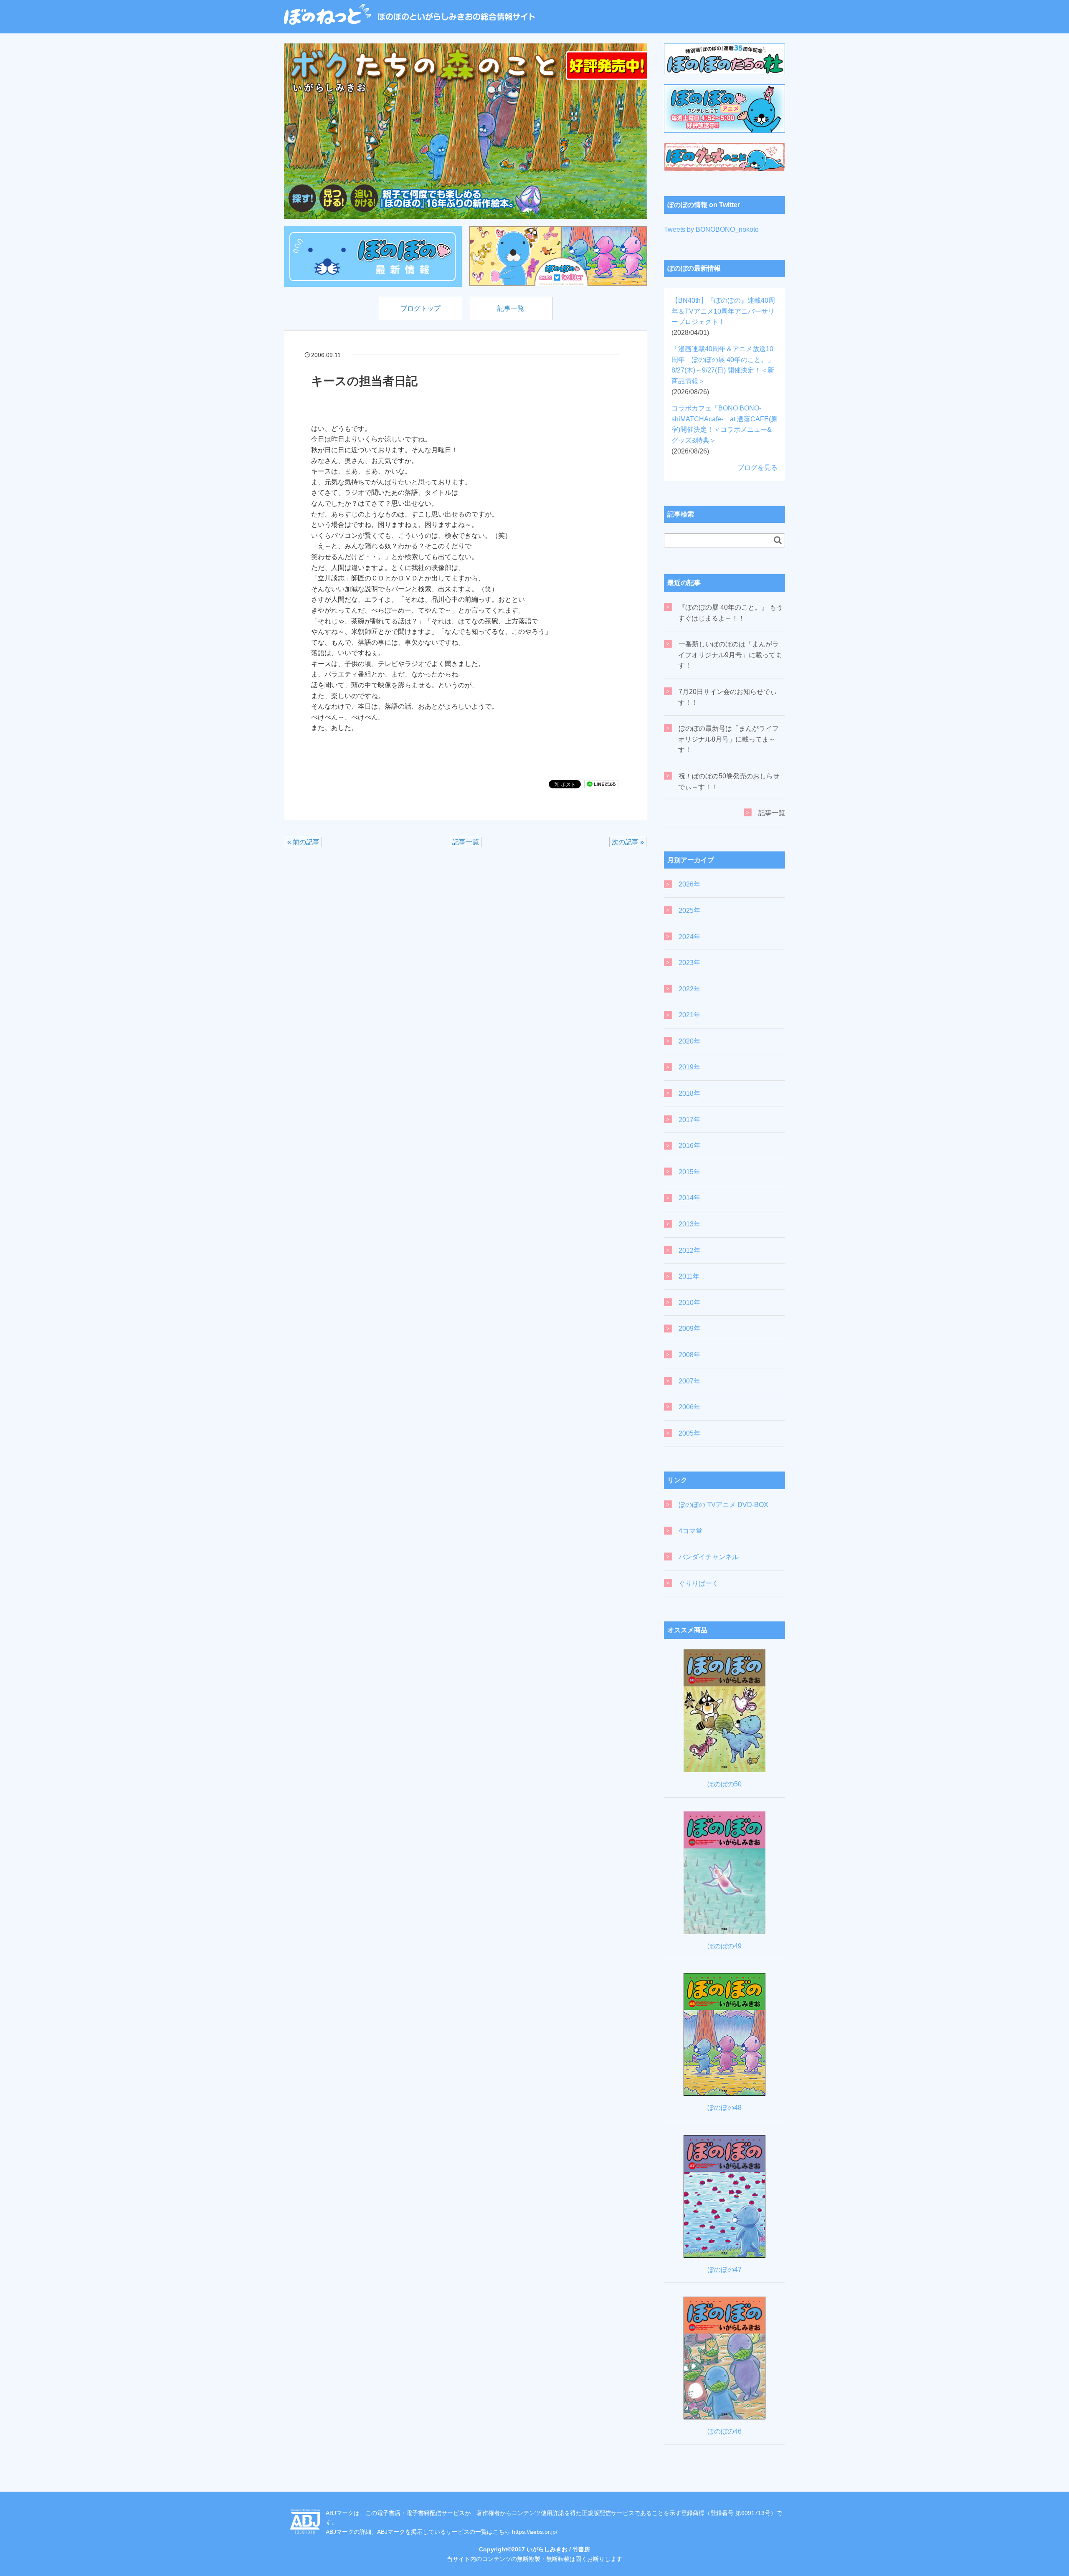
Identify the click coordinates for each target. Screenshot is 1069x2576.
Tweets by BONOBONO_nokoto (711, 229)
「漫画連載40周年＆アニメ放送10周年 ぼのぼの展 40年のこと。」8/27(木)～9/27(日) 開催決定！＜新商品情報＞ (723, 370)
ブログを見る (757, 467)
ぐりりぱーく (699, 1583)
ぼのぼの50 (724, 1784)
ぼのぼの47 (724, 2270)
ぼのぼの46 (724, 2431)
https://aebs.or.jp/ (535, 2532)
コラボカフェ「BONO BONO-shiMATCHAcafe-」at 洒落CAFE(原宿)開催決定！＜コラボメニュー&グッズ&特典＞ (724, 429)
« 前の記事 (303, 842)
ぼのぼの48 (724, 2108)
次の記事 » (628, 842)
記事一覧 (511, 308)
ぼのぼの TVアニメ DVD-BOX (723, 1505)
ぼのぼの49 (724, 1946)
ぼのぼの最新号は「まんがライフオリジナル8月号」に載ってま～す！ (728, 739)
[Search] (778, 540)
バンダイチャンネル (709, 1557)
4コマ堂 (690, 1531)
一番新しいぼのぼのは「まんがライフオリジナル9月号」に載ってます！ (730, 655)
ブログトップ (421, 308)
